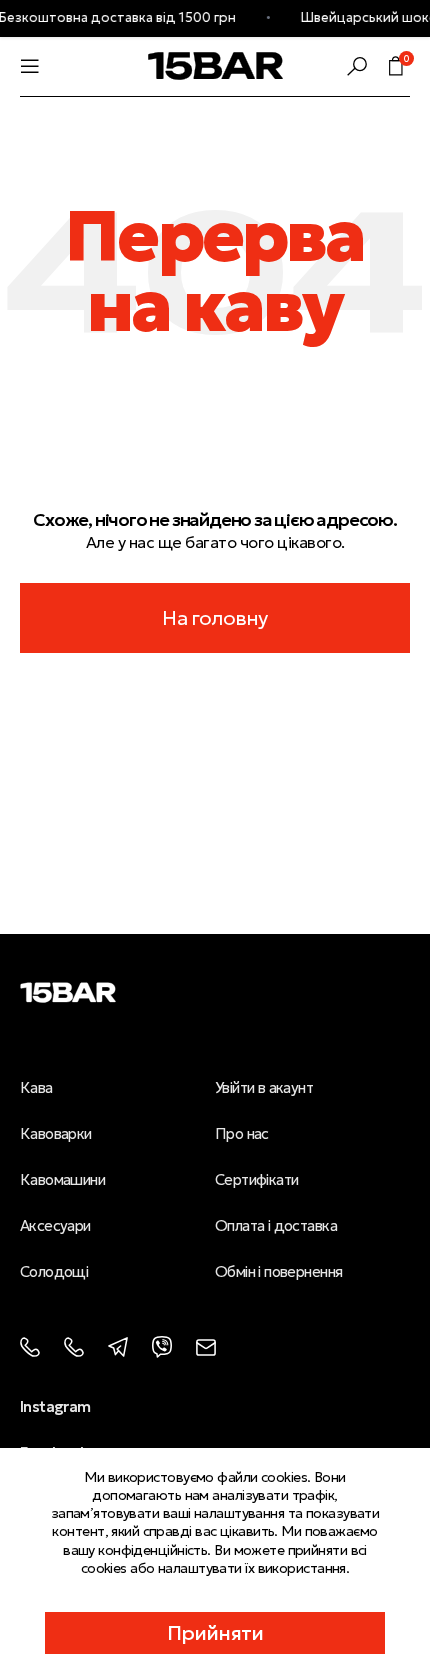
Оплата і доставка (276, 1225)
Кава (36, 1087)
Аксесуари (55, 1225)
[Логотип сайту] (215, 64)
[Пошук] (357, 66)
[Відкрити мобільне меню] (30, 66)
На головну (214, 618)
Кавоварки (56, 1133)
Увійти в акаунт (264, 1087)
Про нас (242, 1133)
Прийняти (215, 1633)
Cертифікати (257, 1179)
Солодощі (54, 1271)
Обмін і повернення (278, 1271)
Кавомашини (62, 1179)
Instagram (55, 1406)
